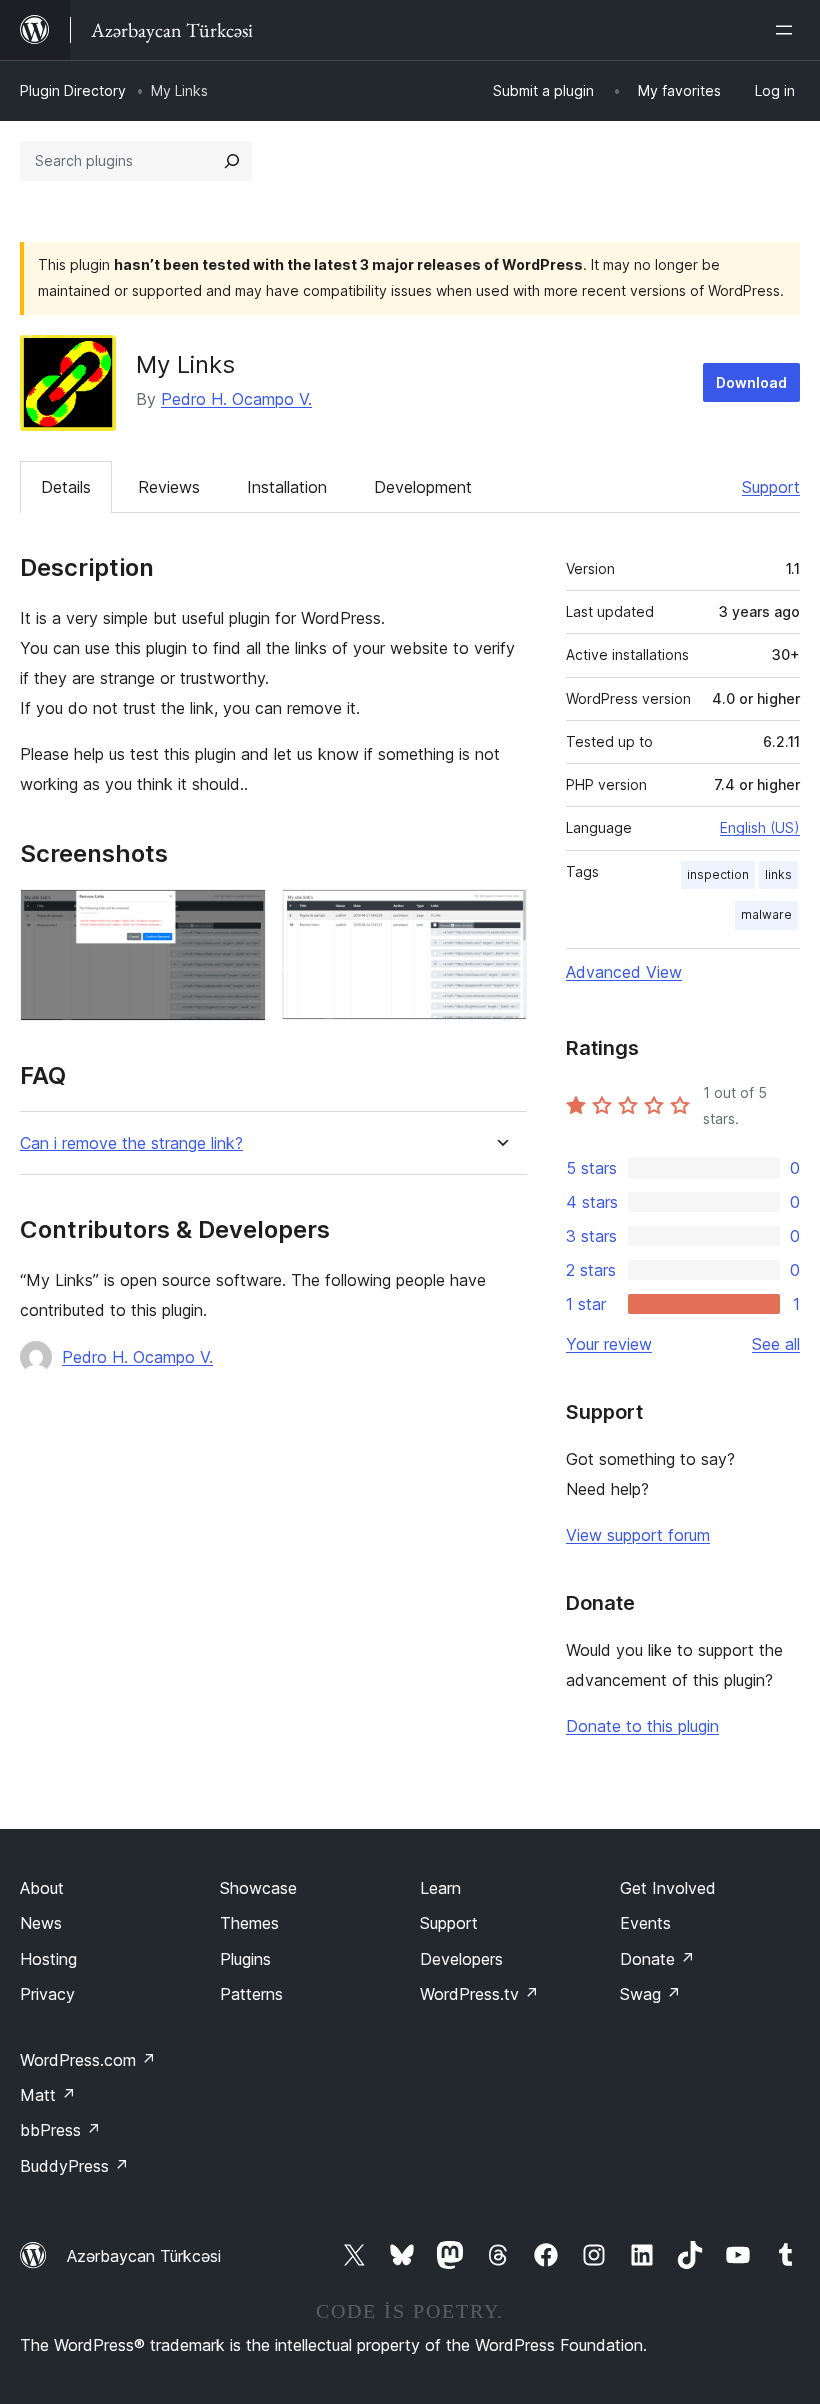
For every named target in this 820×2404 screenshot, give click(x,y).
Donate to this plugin (642, 1726)
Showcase (258, 1888)
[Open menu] (788, 30)
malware (766, 914)
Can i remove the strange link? (131, 1143)
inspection (718, 874)
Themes (249, 1923)
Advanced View (624, 972)
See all (776, 1344)
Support (771, 487)
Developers (461, 1959)
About (42, 1888)
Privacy (47, 1994)
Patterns (251, 1994)
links (778, 874)
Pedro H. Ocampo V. (236, 399)
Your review (609, 1344)
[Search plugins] (232, 161)
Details (66, 487)
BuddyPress (74, 2166)
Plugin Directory (73, 90)
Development (423, 487)
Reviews (169, 487)
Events (645, 1923)
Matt (48, 2095)
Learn (440, 1888)
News (41, 1923)
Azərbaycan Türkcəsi (144, 2256)
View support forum (638, 1535)
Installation (287, 487)
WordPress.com (88, 2060)
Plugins (245, 1959)
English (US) (760, 827)
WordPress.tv (479, 1994)
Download (751, 382)
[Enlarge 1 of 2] (239, 916)
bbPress (60, 2130)
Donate (657, 1959)
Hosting (48, 1959)
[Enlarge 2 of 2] (500, 916)
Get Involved (668, 1888)
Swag (650, 1994)
